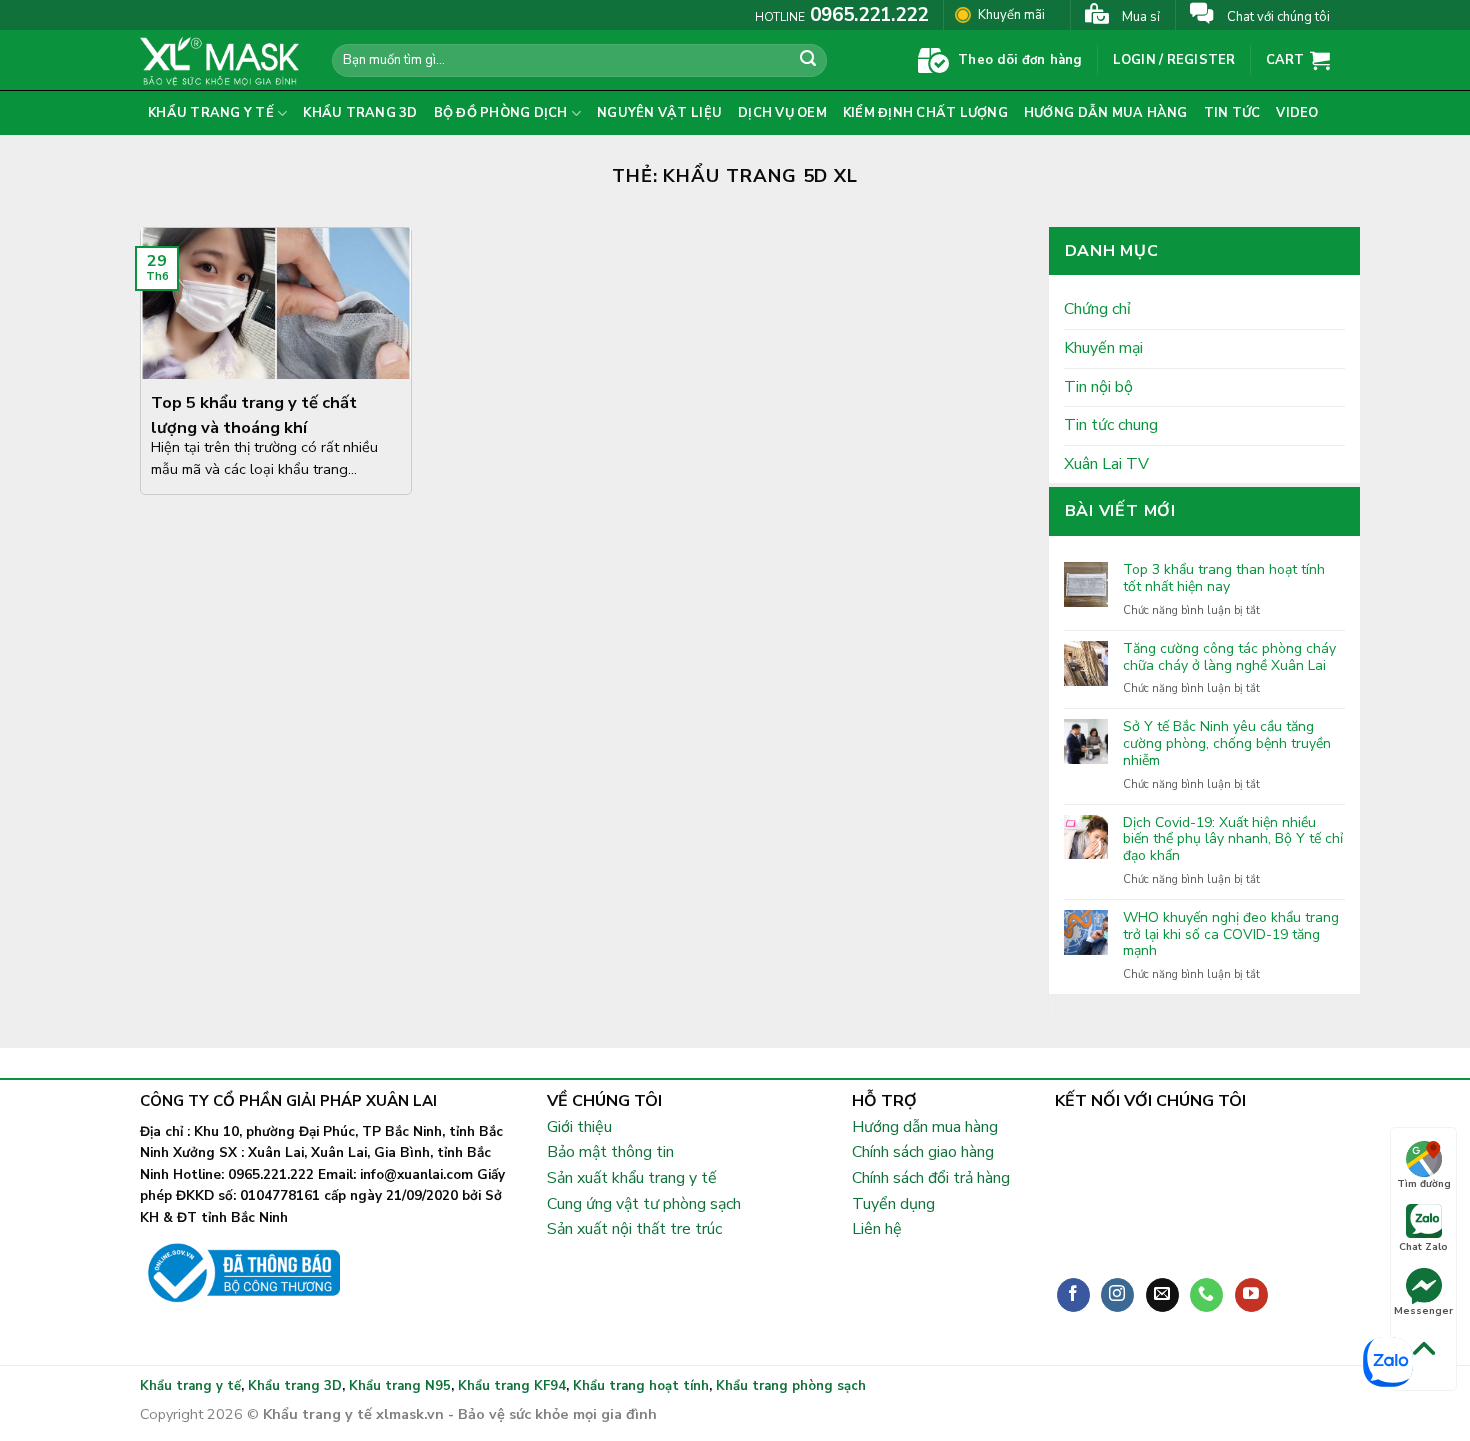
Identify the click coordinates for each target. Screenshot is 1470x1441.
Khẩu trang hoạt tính (641, 1386)
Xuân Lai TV (1106, 464)
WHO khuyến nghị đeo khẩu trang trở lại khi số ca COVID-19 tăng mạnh (1231, 935)
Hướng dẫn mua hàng (1106, 113)
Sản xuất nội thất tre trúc (634, 1229)
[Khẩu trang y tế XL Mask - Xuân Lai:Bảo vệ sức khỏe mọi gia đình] (221, 60)
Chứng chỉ (1097, 309)
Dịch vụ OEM (782, 113)
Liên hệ (877, 1229)
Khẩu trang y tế (211, 113)
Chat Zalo (1423, 1247)
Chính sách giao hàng (923, 1152)
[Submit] (809, 61)
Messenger (1423, 1311)
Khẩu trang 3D (360, 113)
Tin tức (1232, 113)
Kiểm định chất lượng (925, 113)
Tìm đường (1424, 1184)
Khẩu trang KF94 (512, 1386)
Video (1297, 113)
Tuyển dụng (893, 1204)
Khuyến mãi (1011, 14)
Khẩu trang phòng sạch (791, 1386)
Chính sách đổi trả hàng (931, 1178)
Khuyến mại (1103, 348)
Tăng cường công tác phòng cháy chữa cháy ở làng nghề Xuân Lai (1229, 658)
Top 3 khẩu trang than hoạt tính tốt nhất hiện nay (1224, 579)
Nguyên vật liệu (659, 113)
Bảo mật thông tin (610, 1152)
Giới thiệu (579, 1127)
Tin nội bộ (1098, 387)
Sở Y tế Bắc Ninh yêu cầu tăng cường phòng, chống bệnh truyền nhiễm (1227, 744)
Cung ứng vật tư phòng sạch (644, 1204)
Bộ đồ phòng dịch (501, 113)
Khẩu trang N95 (400, 1386)
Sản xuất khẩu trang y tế (632, 1178)
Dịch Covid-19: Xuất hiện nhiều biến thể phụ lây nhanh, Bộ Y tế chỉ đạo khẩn (1233, 840)
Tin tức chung (1111, 425)
